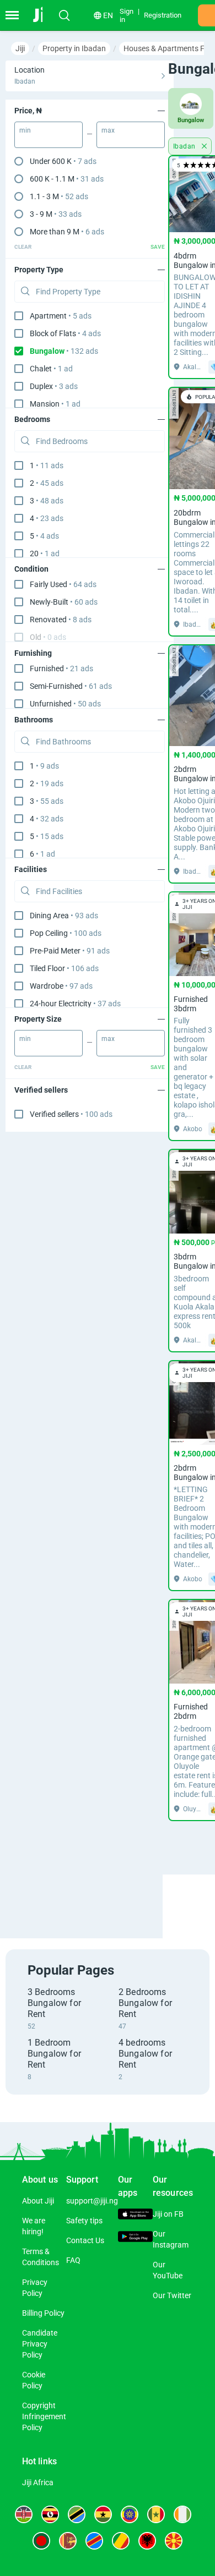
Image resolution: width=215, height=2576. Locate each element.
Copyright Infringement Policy (44, 2416)
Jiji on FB (168, 2214)
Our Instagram (171, 2239)
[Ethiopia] (130, 2514)
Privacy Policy (35, 2288)
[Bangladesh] (41, 2541)
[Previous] (164, 1897)
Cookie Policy (34, 2380)
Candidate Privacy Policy (40, 2344)
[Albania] (147, 2541)
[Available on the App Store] (135, 2216)
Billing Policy (43, 2313)
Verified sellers (71, 1114)
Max (108, 130)
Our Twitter (172, 2295)
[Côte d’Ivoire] (182, 2514)
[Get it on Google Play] (135, 2238)
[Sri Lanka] (68, 2541)
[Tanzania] (77, 2514)
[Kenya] (24, 2514)
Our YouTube (168, 2270)
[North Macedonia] (174, 2541)
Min (25, 130)
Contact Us (85, 2240)
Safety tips (84, 2221)
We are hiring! (34, 2226)
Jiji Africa (38, 2482)
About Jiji (38, 2201)
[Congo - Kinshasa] (94, 2541)
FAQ (73, 2260)
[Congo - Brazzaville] (121, 2541)
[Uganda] (50, 2514)
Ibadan (185, 146)
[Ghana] (103, 2514)
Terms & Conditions (41, 2257)
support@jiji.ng (92, 2201)
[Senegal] (156, 2514)
